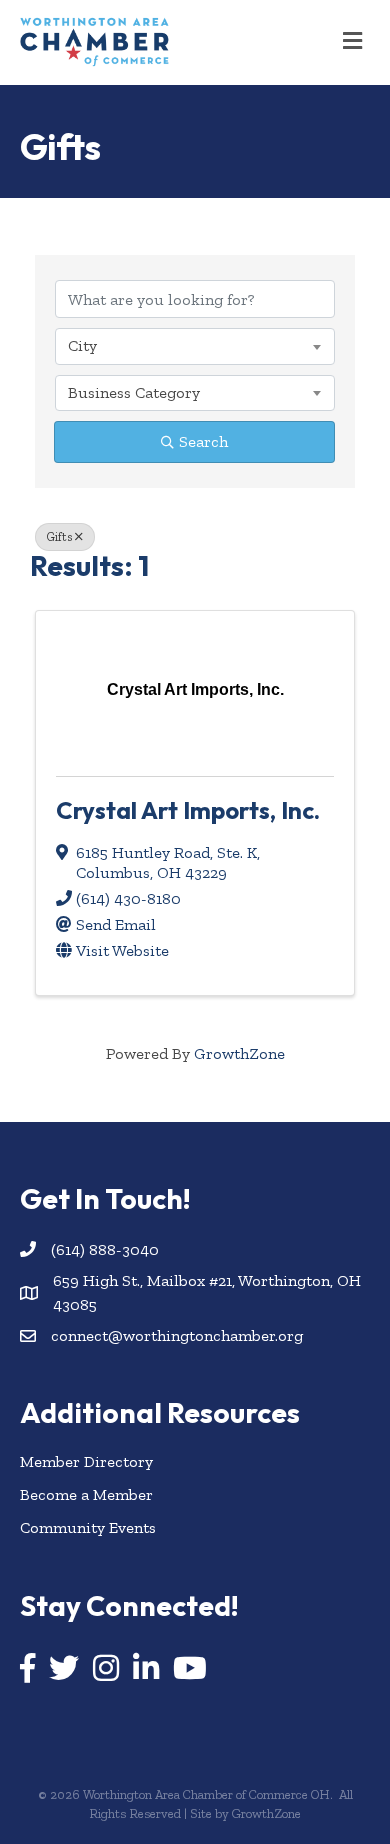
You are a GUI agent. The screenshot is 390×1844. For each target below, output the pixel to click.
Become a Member (86, 1494)
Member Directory (86, 1461)
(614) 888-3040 (105, 1249)
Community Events (88, 1527)
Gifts (59, 537)
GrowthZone (239, 1053)
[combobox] (195, 346)
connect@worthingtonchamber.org (177, 1335)
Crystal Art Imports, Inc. (188, 810)
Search (203, 441)
